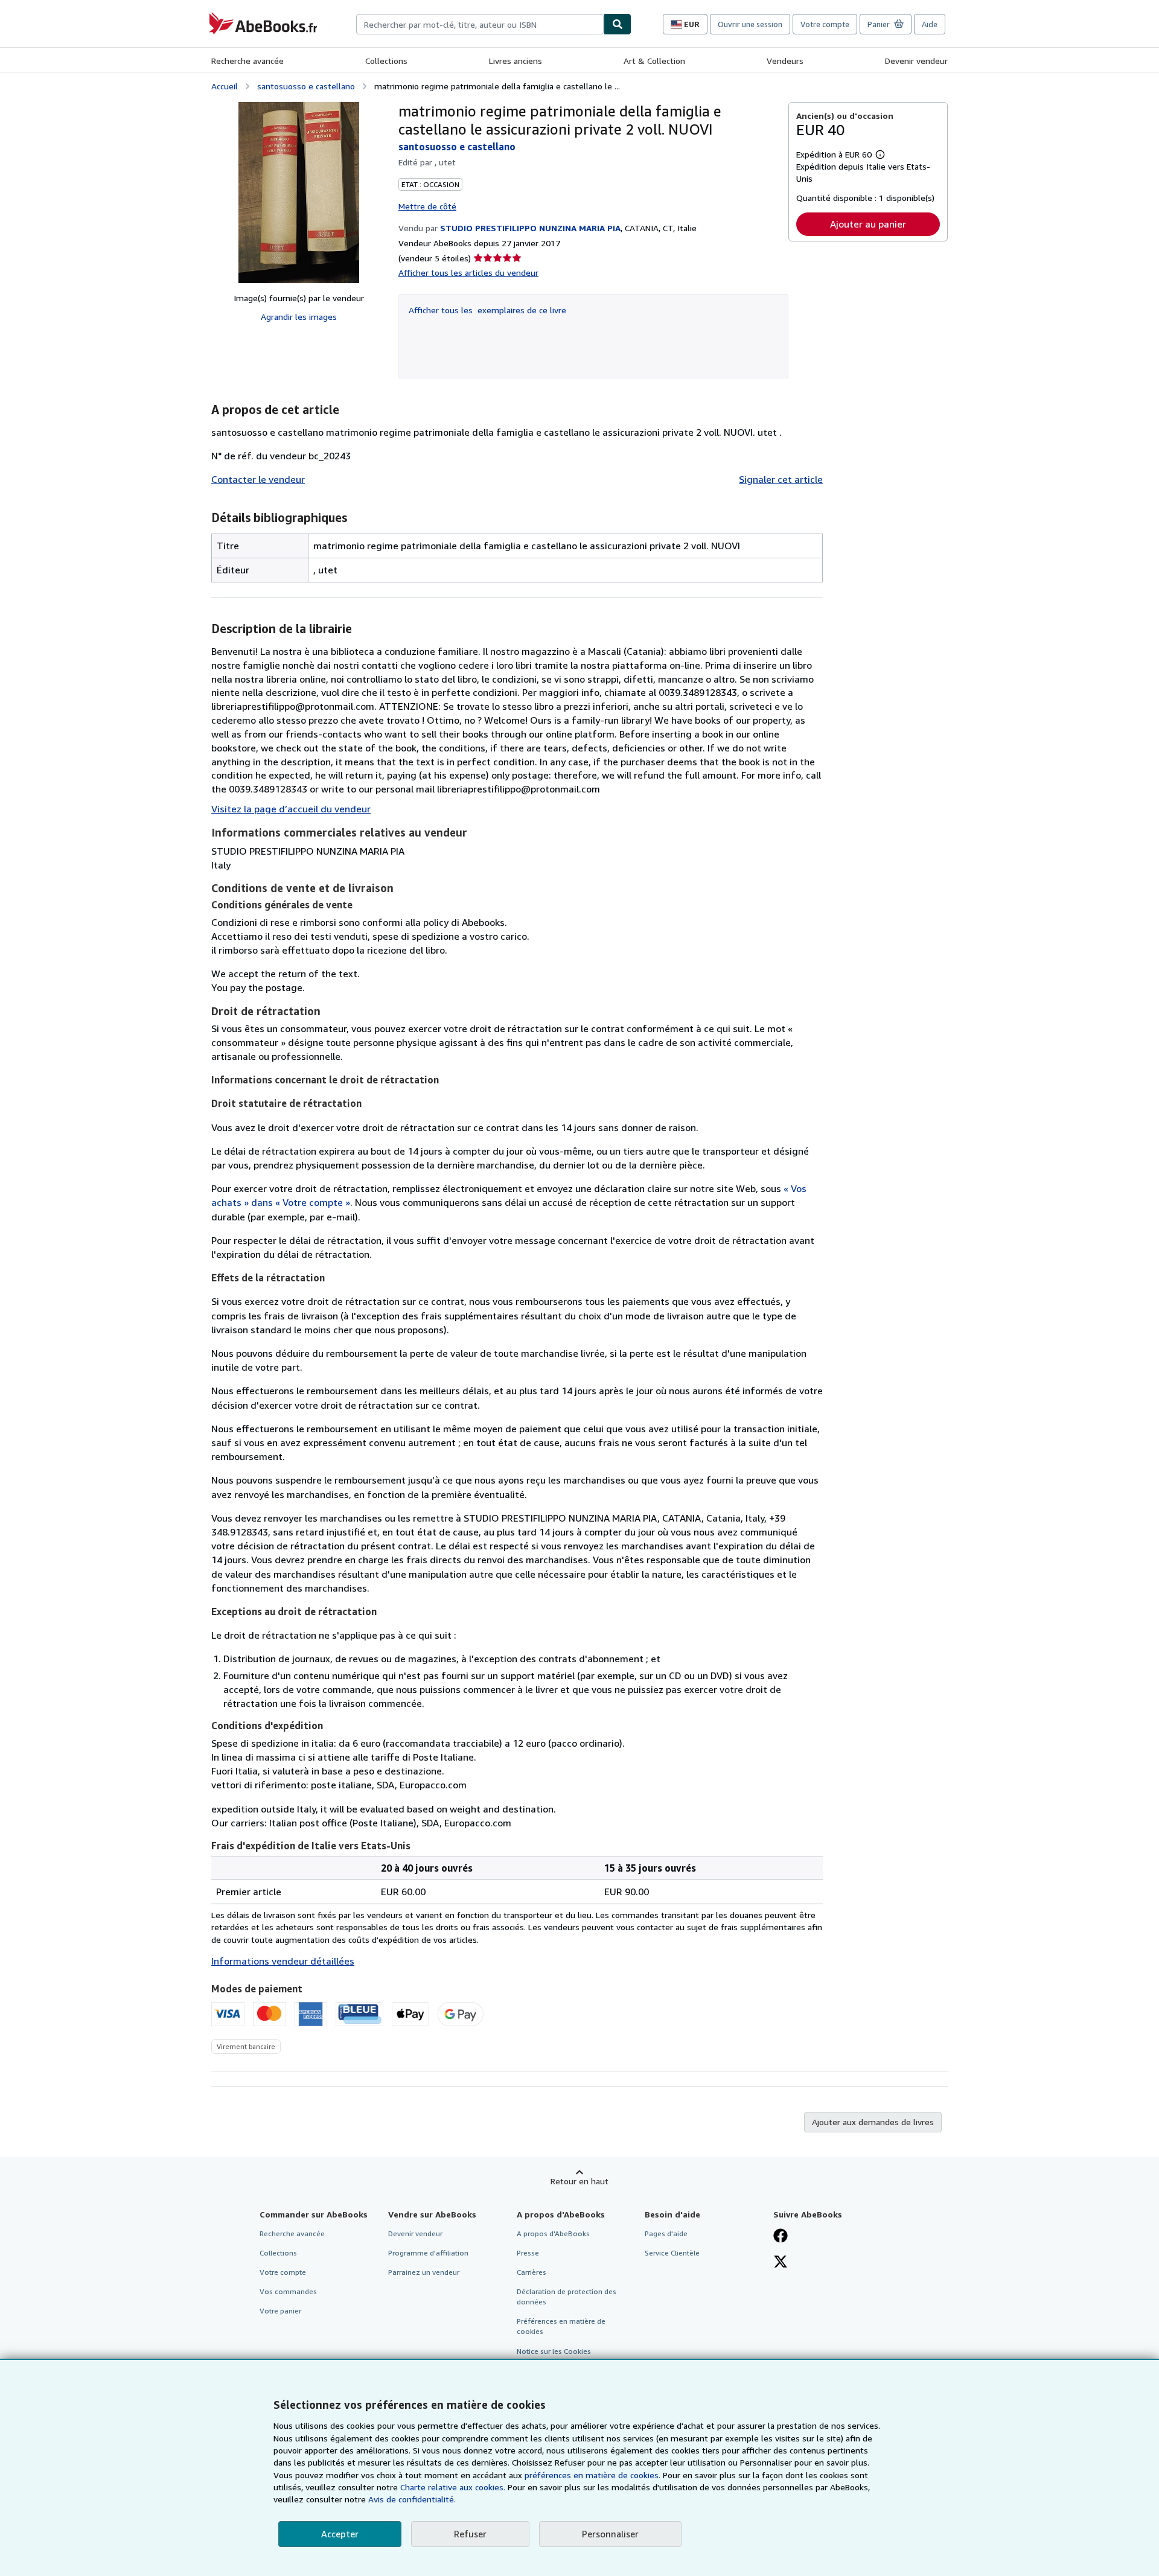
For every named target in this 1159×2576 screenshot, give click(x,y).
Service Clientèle (672, 2253)
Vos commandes (288, 2291)
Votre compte (825, 24)
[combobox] (480, 24)
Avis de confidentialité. (412, 2499)
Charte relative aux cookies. (454, 2487)
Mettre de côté (427, 206)
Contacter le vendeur (258, 479)
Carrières (532, 2272)
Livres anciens (516, 61)
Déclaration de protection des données (567, 2297)
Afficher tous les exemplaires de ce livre (487, 310)
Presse (528, 2253)
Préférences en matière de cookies (561, 2326)
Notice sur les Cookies (554, 2351)
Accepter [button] (340, 2534)
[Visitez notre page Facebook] (781, 2237)
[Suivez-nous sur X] (781, 2263)
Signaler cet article (781, 479)
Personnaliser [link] (610, 2534)
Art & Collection (654, 61)
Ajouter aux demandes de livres (873, 2122)
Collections (386, 61)
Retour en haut (579, 2181)
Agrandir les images (299, 317)
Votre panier (280, 2311)
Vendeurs (785, 61)
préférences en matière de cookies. (592, 2475)
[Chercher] (618, 24)
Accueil (225, 86)
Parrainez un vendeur (424, 2272)
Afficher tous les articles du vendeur (468, 273)
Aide (930, 24)
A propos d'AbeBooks (553, 2233)
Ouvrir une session (750, 24)
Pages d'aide (666, 2233)
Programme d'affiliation (428, 2253)
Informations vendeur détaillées (283, 1961)
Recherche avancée (247, 61)
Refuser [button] (470, 2534)
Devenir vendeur (916, 61)
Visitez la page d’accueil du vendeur (291, 809)
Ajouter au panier (868, 224)
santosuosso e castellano (306, 86)
